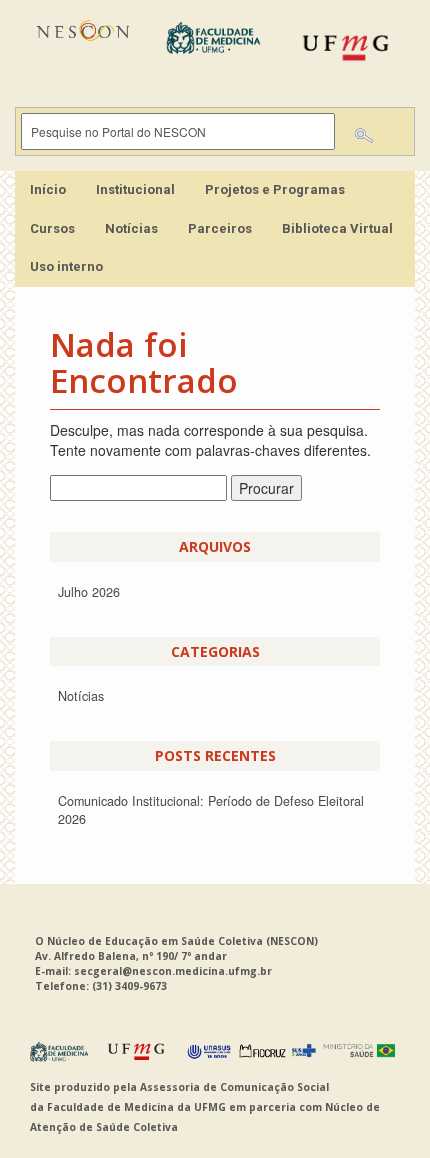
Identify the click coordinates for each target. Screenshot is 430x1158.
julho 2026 (89, 592)
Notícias (131, 228)
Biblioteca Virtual (337, 228)
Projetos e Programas (275, 189)
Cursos (52, 228)
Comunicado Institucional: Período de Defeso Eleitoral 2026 (211, 810)
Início (48, 189)
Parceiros (220, 228)
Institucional (135, 189)
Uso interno (66, 266)
